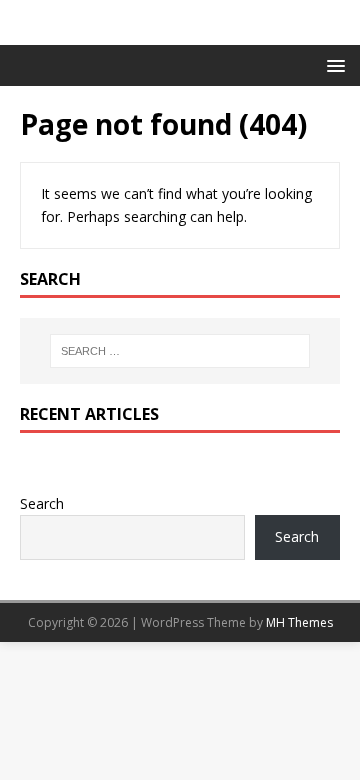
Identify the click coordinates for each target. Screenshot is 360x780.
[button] (332, 64)
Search (42, 503)
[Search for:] (180, 351)
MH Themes (299, 622)
